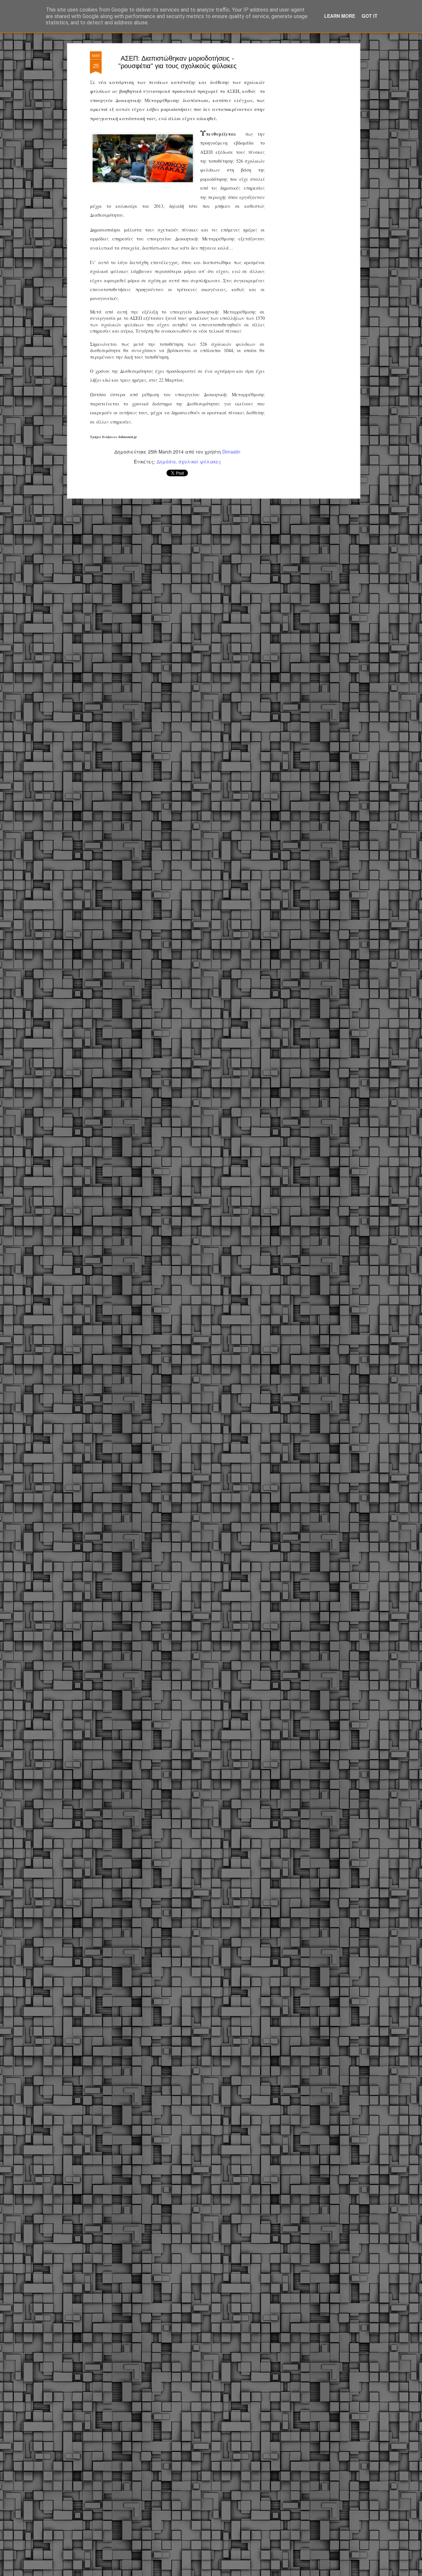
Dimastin (231, 452)
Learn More (340, 16)
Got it (370, 16)
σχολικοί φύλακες (200, 461)
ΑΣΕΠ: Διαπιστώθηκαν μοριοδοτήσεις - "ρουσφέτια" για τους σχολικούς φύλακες (178, 62)
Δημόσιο (166, 461)
